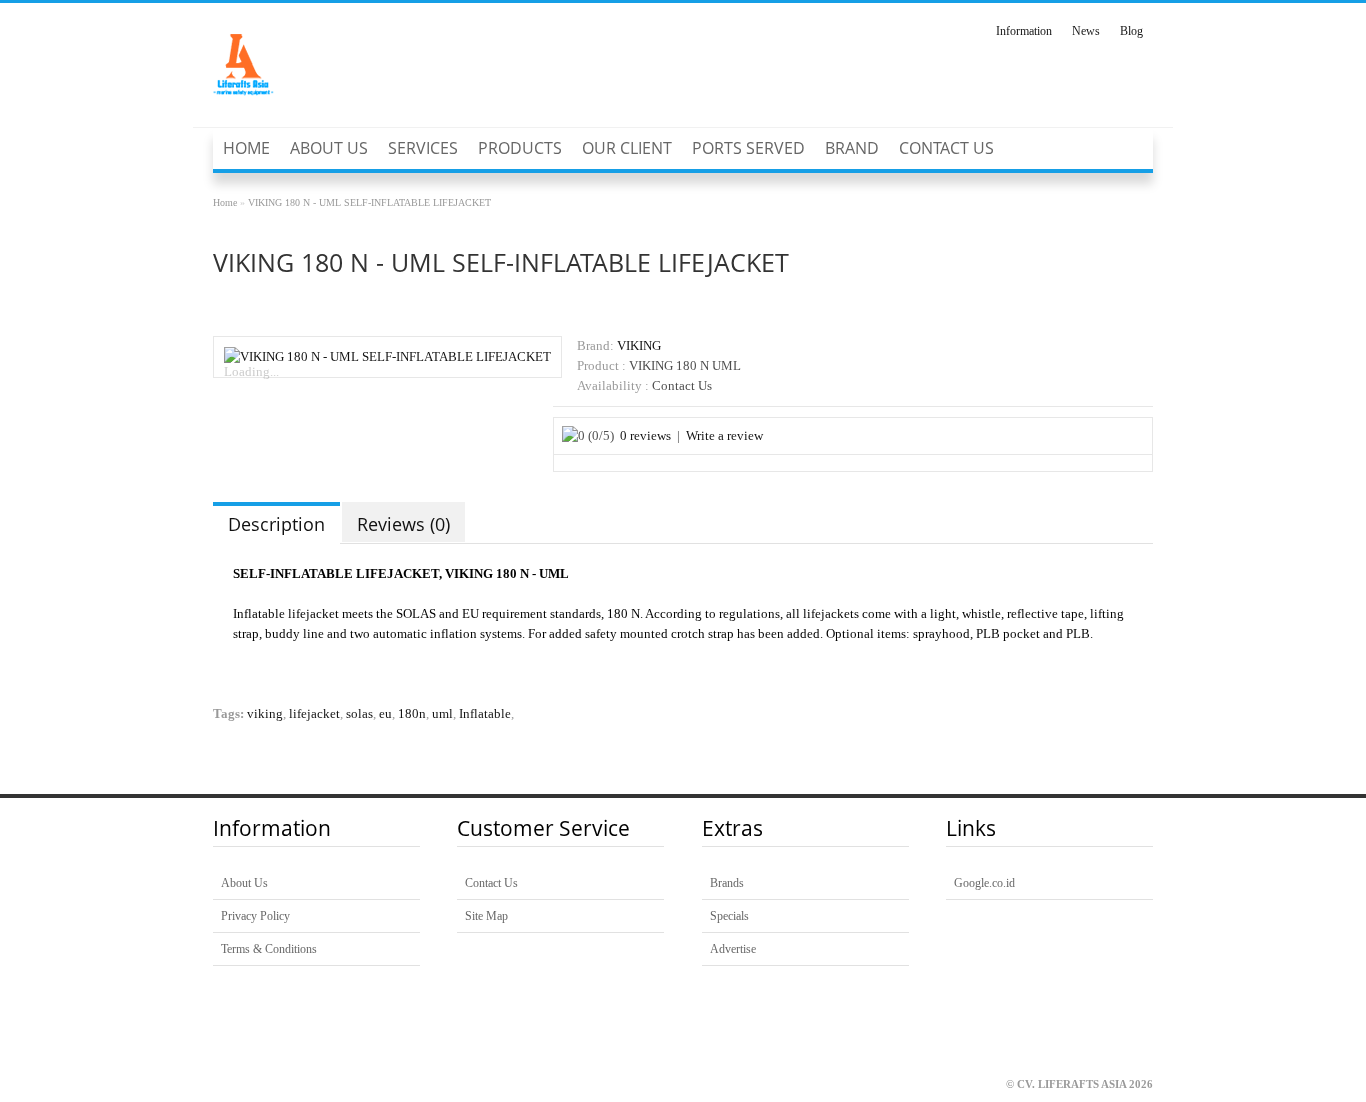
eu (385, 714)
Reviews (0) (403, 524)
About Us (329, 148)
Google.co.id (984, 883)
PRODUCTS (520, 148)
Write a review (724, 436)
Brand (852, 148)
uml (442, 714)
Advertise (733, 949)
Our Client (627, 148)
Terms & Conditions (269, 949)
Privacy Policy (255, 916)
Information (1024, 31)
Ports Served (748, 148)
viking (265, 714)
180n (412, 714)
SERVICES (423, 148)
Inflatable (485, 714)
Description (276, 524)
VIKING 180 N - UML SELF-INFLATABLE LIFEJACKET (369, 202)
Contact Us (946, 148)
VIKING (639, 346)
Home (246, 148)
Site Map (486, 916)
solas (359, 714)
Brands (727, 883)
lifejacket (314, 714)
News (1086, 31)
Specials (729, 916)
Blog (1131, 31)
